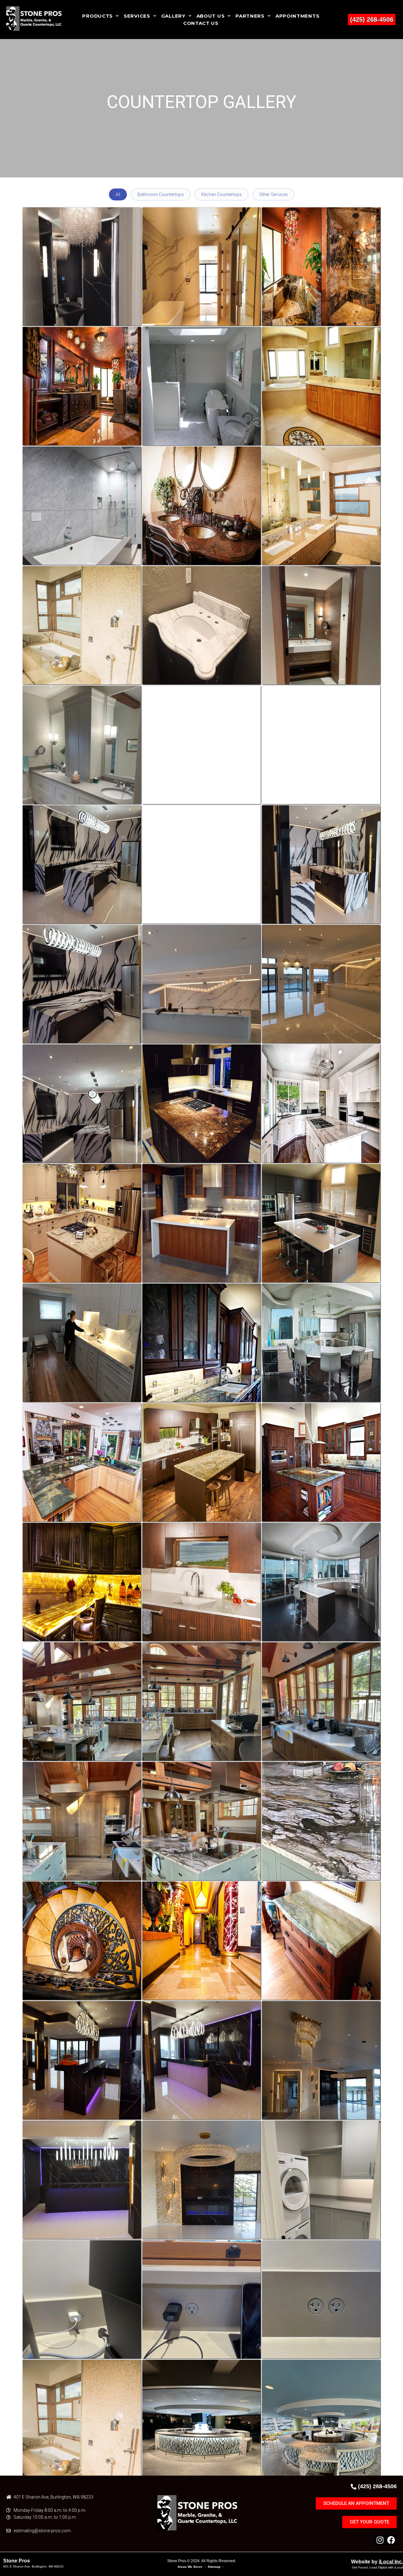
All (118, 194)
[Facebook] (391, 2540)
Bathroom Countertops (161, 194)
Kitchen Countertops (221, 194)
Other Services (273, 194)
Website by (377, 2562)
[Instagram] (380, 2540)
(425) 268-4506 (372, 20)
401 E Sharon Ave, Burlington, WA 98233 (33, 2566)
